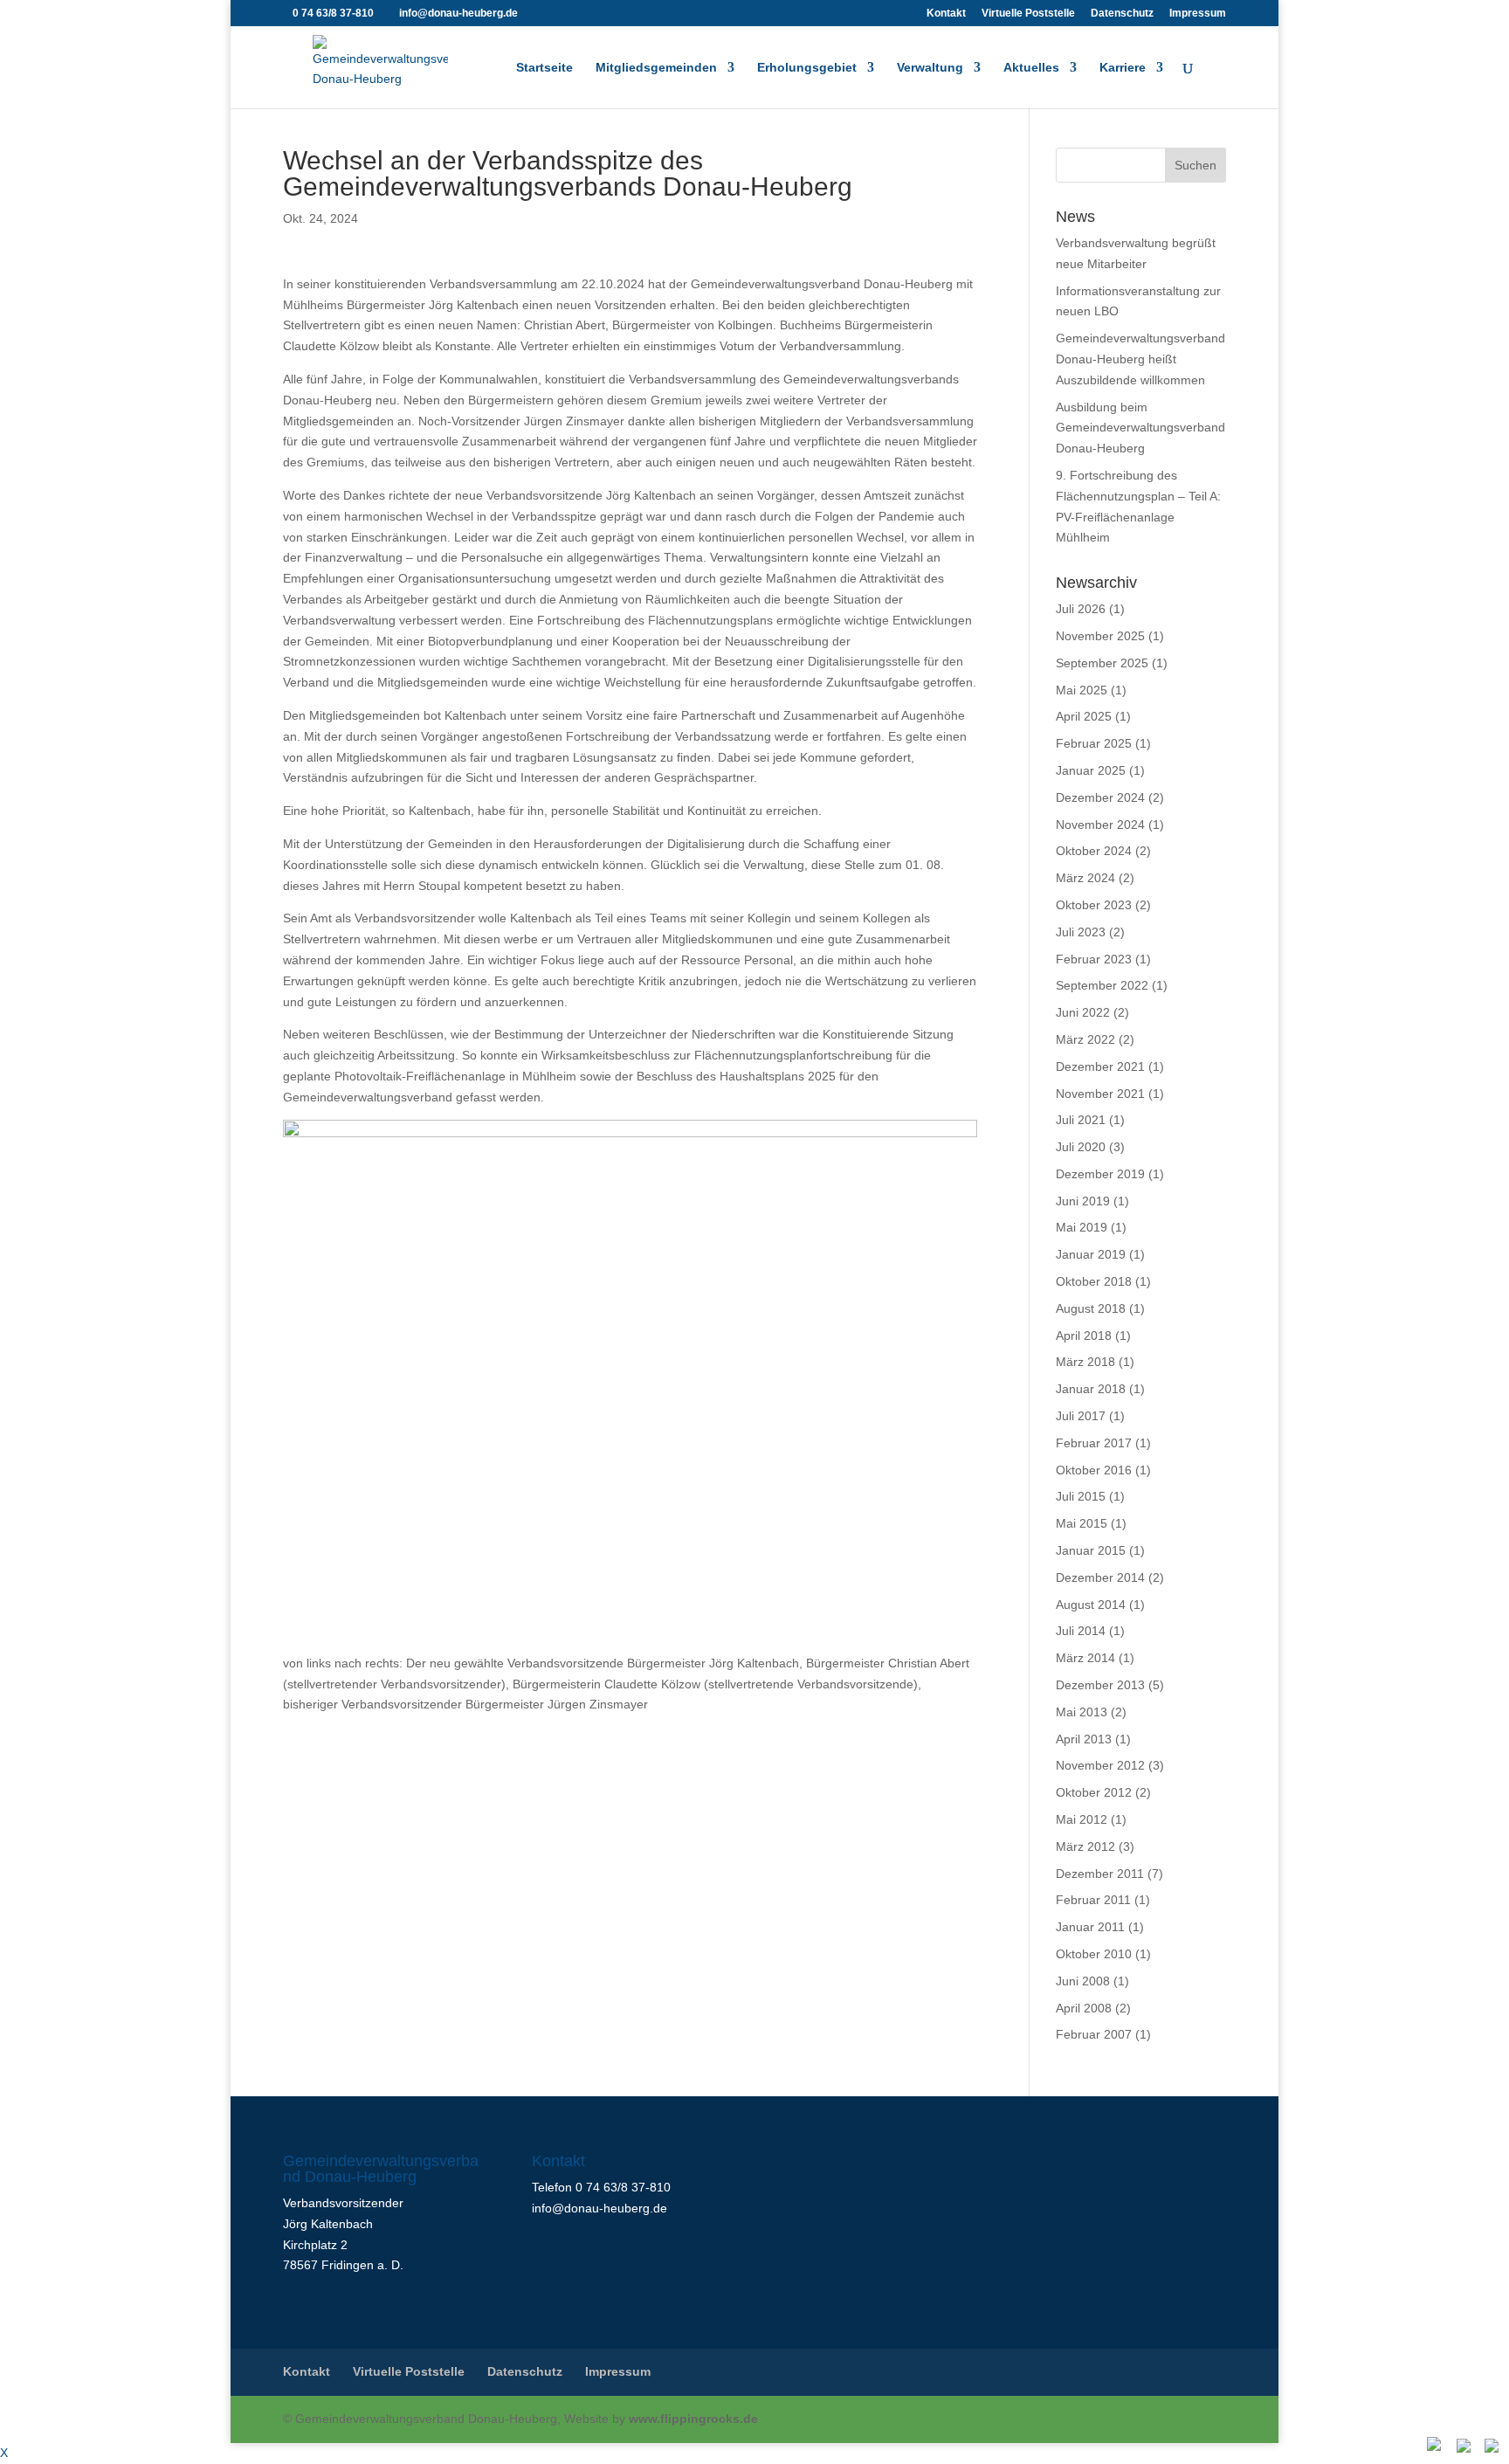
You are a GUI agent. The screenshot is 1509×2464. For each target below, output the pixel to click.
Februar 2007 (1094, 2034)
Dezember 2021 (1100, 1066)
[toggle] (1436, 2446)
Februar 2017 (1094, 1443)
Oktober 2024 (1094, 851)
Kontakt (946, 14)
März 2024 (1085, 878)
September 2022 (1102, 985)
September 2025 (1102, 663)
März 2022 (1085, 1039)
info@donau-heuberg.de (599, 2208)
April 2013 (1084, 1739)
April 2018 (1084, 1336)
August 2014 (1091, 1605)
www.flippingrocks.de (693, 2419)
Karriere (1123, 68)
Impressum (1198, 14)
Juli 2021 (1081, 1120)
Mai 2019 (1082, 1227)
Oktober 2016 (1094, 1470)
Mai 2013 (1082, 1712)
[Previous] (1465, 2447)
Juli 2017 (1081, 1416)
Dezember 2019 (1100, 1174)
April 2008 (1084, 2008)
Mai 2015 (1082, 1523)
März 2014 (1085, 1658)
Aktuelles (1031, 68)
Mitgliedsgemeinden (656, 68)
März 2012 (1085, 1846)
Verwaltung (930, 68)
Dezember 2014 (1100, 1577)
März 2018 (1085, 1362)
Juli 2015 (1081, 1496)
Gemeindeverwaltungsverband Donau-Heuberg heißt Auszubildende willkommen (1140, 359)
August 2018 (1091, 1308)
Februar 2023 (1094, 959)
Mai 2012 (1082, 1819)
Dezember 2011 (1100, 1874)
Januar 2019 (1091, 1254)
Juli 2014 (1081, 1631)
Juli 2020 (1081, 1147)
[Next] (1493, 2447)
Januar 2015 (1091, 1550)
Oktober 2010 (1094, 1954)
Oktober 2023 (1094, 905)
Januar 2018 (1091, 1389)
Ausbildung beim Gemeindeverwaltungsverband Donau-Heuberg (1140, 428)
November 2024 (1100, 825)
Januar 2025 (1091, 770)
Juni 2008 (1083, 1981)
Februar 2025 (1094, 743)
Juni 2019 (1083, 1201)
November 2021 (1100, 1094)
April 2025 (1084, 716)
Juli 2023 (1081, 932)
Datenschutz (1122, 14)
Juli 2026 (1081, 609)
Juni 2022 (1083, 1012)
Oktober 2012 (1094, 1792)
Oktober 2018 (1094, 1281)
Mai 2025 (1082, 690)
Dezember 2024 (1100, 797)
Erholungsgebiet (807, 68)
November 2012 (1100, 1765)
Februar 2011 (1093, 1900)
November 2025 (1100, 636)
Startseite (544, 68)
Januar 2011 (1090, 1927)
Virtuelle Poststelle (1028, 14)
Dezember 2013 (1100, 1685)
